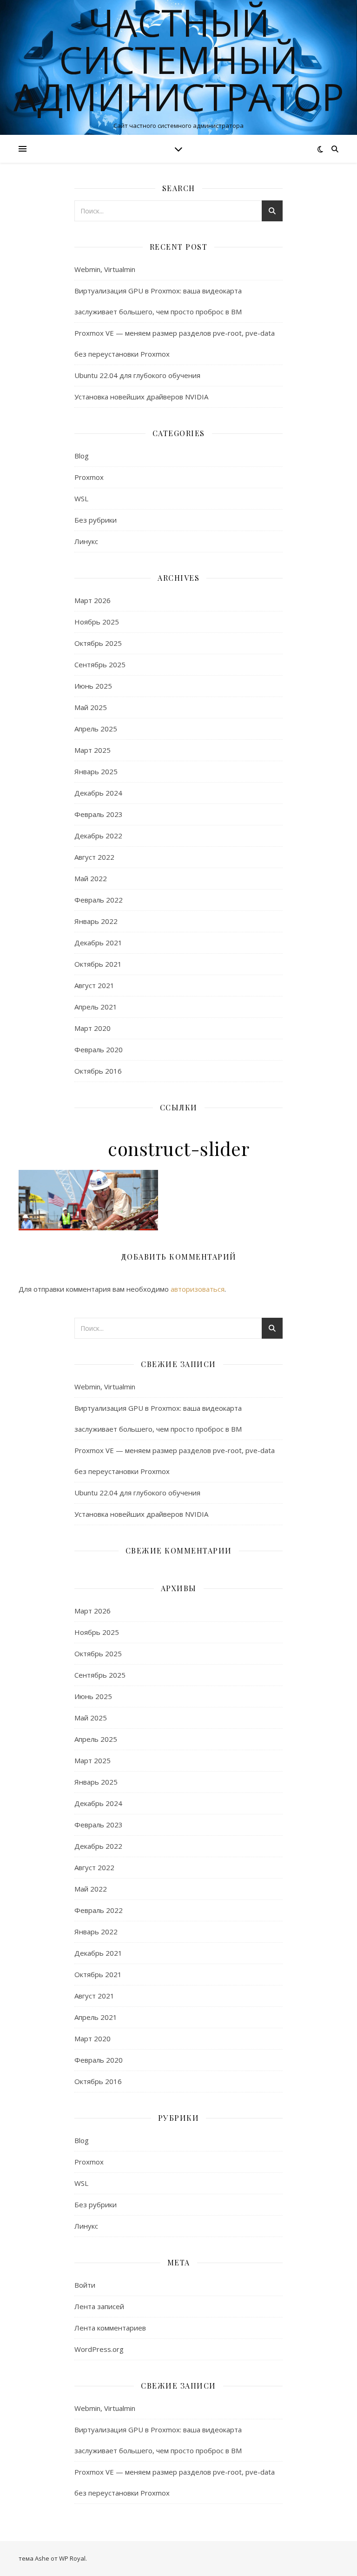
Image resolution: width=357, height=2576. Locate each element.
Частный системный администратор (179, 60)
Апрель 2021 (96, 1007)
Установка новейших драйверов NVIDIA (141, 397)
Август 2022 (94, 857)
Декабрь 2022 (98, 836)
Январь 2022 (96, 921)
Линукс (86, 541)
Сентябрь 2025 (100, 664)
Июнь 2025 (93, 686)
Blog (82, 456)
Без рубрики (96, 520)
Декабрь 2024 (98, 793)
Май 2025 (91, 707)
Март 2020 (93, 1028)
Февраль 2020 (99, 1049)
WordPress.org (99, 2349)
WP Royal (72, 2558)
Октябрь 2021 (98, 964)
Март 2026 (93, 600)
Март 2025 (93, 750)
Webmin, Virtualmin (105, 269)
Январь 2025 (96, 771)
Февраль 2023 (99, 814)
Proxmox (89, 477)
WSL (81, 498)
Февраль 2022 (99, 900)
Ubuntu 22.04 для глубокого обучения (137, 375)
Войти (85, 2285)
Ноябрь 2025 (97, 622)
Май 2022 (91, 878)
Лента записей (99, 2306)
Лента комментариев (110, 2328)
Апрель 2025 (96, 729)
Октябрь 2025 (98, 643)
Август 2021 (94, 985)
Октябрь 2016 (98, 1071)
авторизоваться (198, 1289)
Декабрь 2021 (98, 943)
